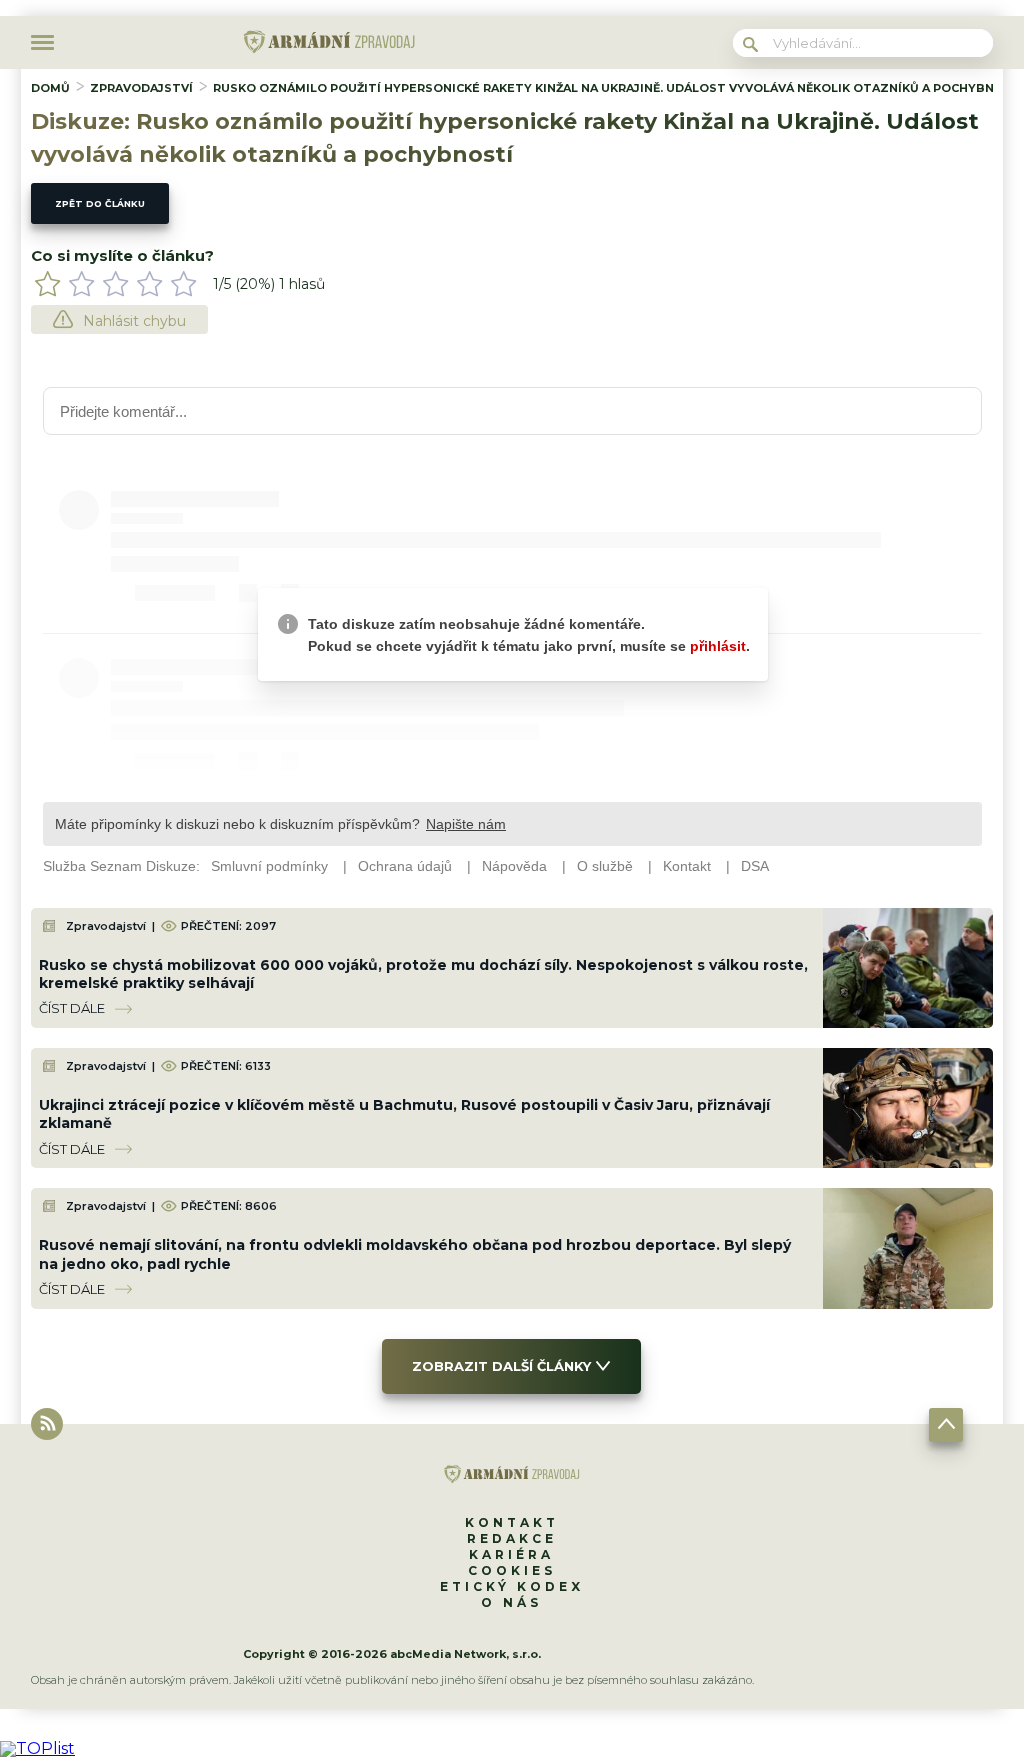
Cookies (512, 1570)
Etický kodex (512, 1586)
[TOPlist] (37, 1748)
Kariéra (511, 1554)
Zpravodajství (141, 88)
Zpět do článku (100, 203)
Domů (50, 88)
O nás (511, 1602)
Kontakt (512, 1522)
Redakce (512, 1538)
